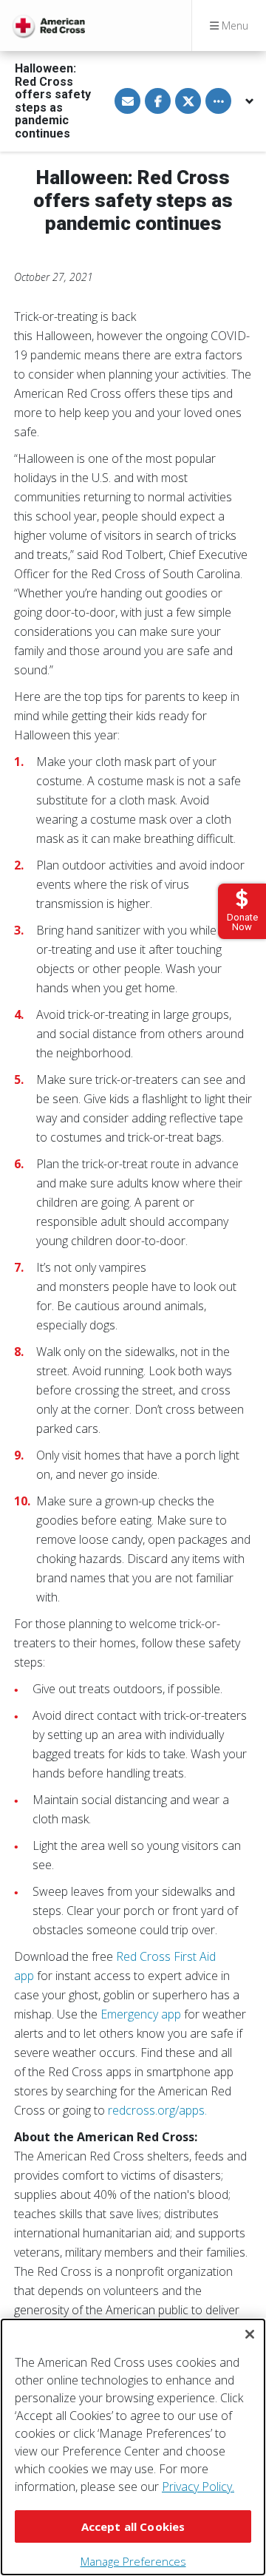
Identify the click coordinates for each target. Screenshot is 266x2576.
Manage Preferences (133, 2561)
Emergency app (141, 2014)
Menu (233, 26)
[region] (133, 2447)
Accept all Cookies (133, 2526)
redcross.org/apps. (157, 2110)
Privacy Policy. (198, 2487)
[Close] (250, 2334)
